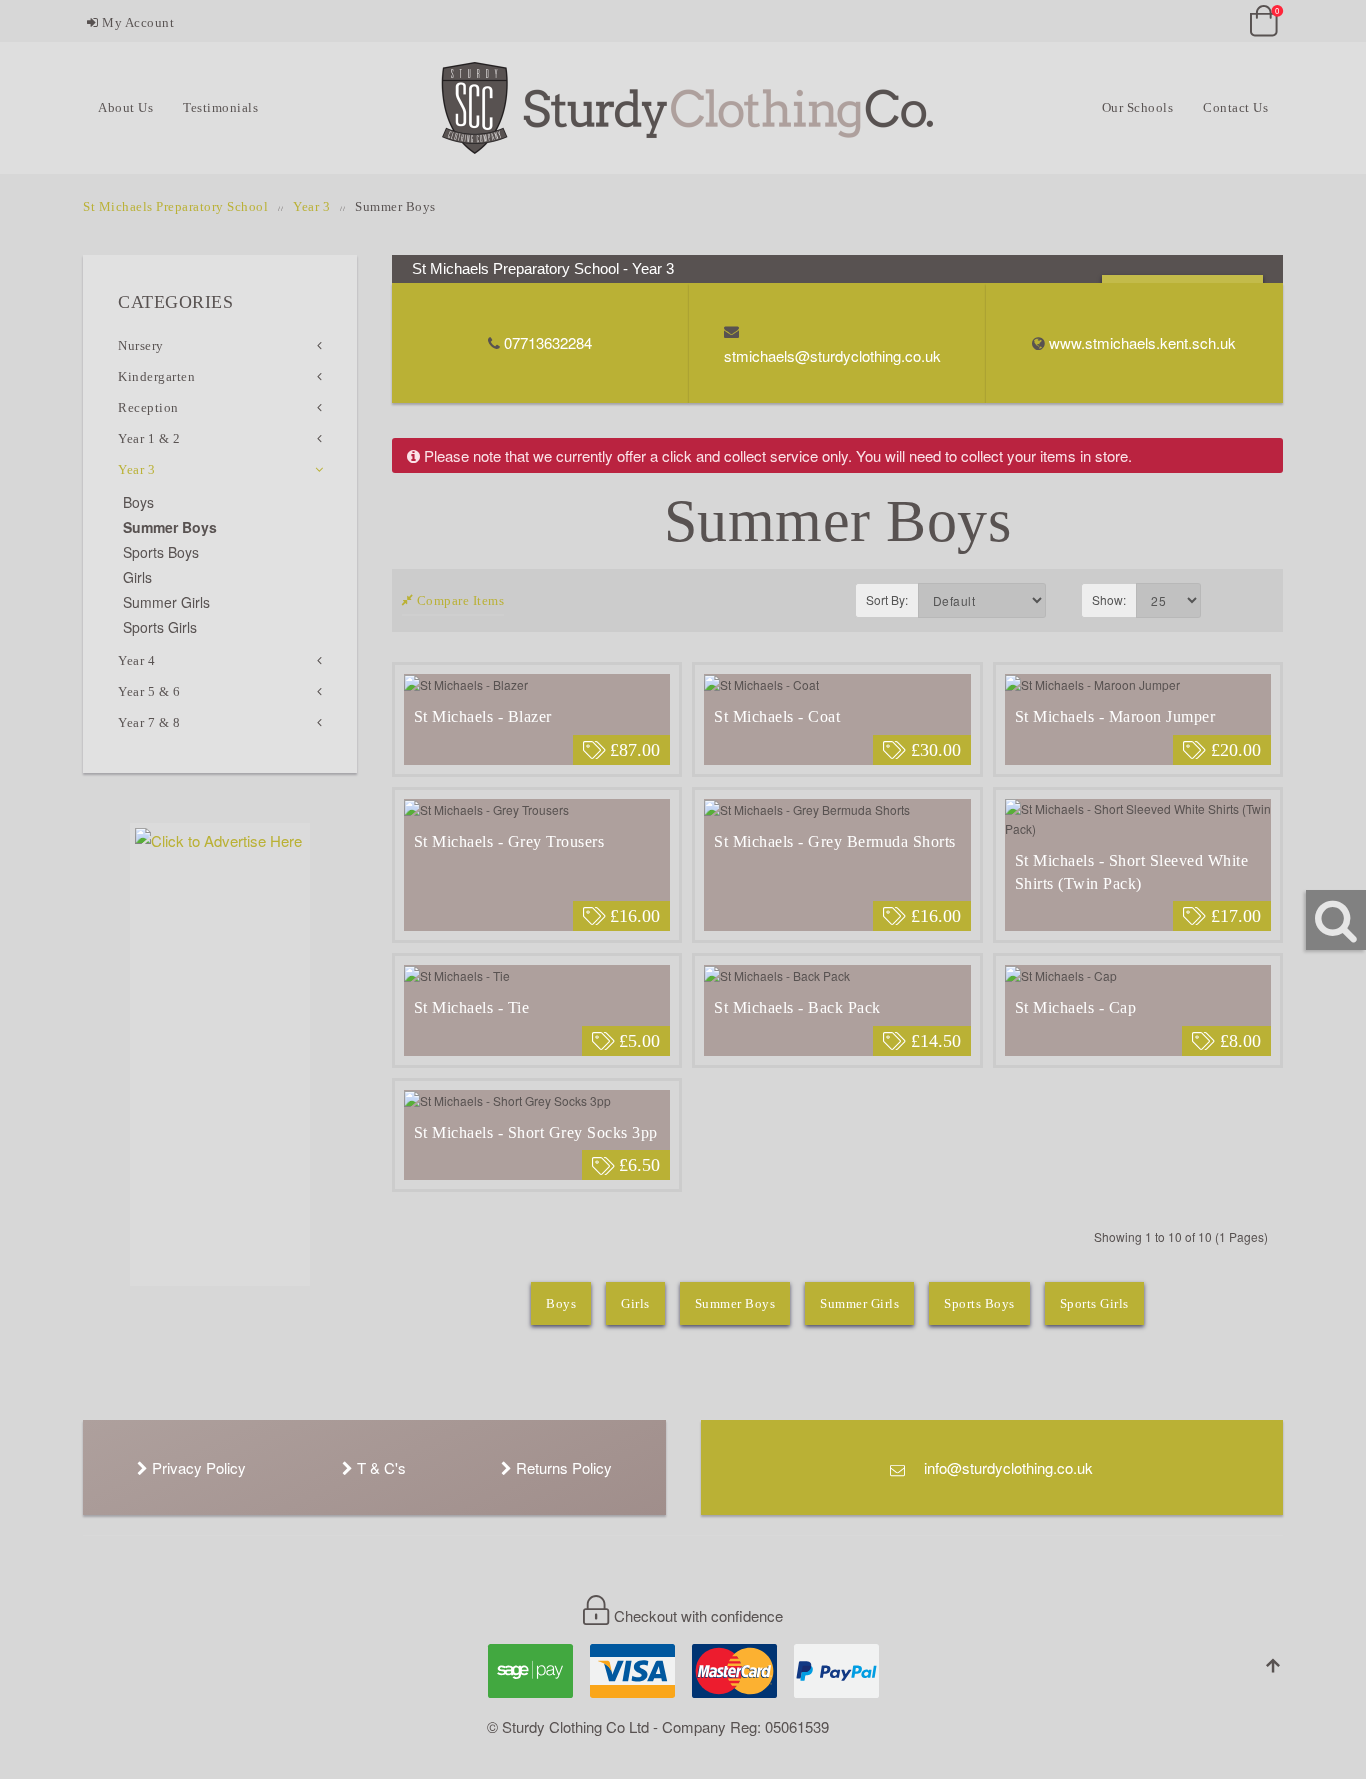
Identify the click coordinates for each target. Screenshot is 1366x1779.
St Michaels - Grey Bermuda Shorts (835, 841)
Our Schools (1138, 107)
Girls (635, 1303)
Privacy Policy (197, 1467)
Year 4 (136, 660)
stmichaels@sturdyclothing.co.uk (832, 355)
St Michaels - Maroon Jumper (1115, 716)
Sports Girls (1094, 1303)
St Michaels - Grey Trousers (509, 841)
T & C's (379, 1467)
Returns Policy (562, 1467)
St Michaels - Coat (777, 716)
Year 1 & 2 (149, 438)
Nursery (141, 345)
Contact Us (1235, 107)
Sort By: (887, 599)
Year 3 (311, 206)
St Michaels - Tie (472, 1007)
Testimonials (220, 107)
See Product (537, 688)
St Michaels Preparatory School (175, 206)
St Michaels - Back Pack (797, 1007)
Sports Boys (979, 1303)
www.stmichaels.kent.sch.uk (1142, 342)
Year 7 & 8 (149, 722)
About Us (125, 107)
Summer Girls (859, 1303)
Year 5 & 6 (149, 691)
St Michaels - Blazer (483, 716)
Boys (561, 1303)
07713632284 (548, 342)
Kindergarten (156, 376)
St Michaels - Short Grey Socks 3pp (536, 1132)
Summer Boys (735, 1303)
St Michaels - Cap (1076, 1007)
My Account (136, 22)
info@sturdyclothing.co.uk (1006, 1467)
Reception (148, 407)
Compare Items (458, 600)
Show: (1109, 599)
